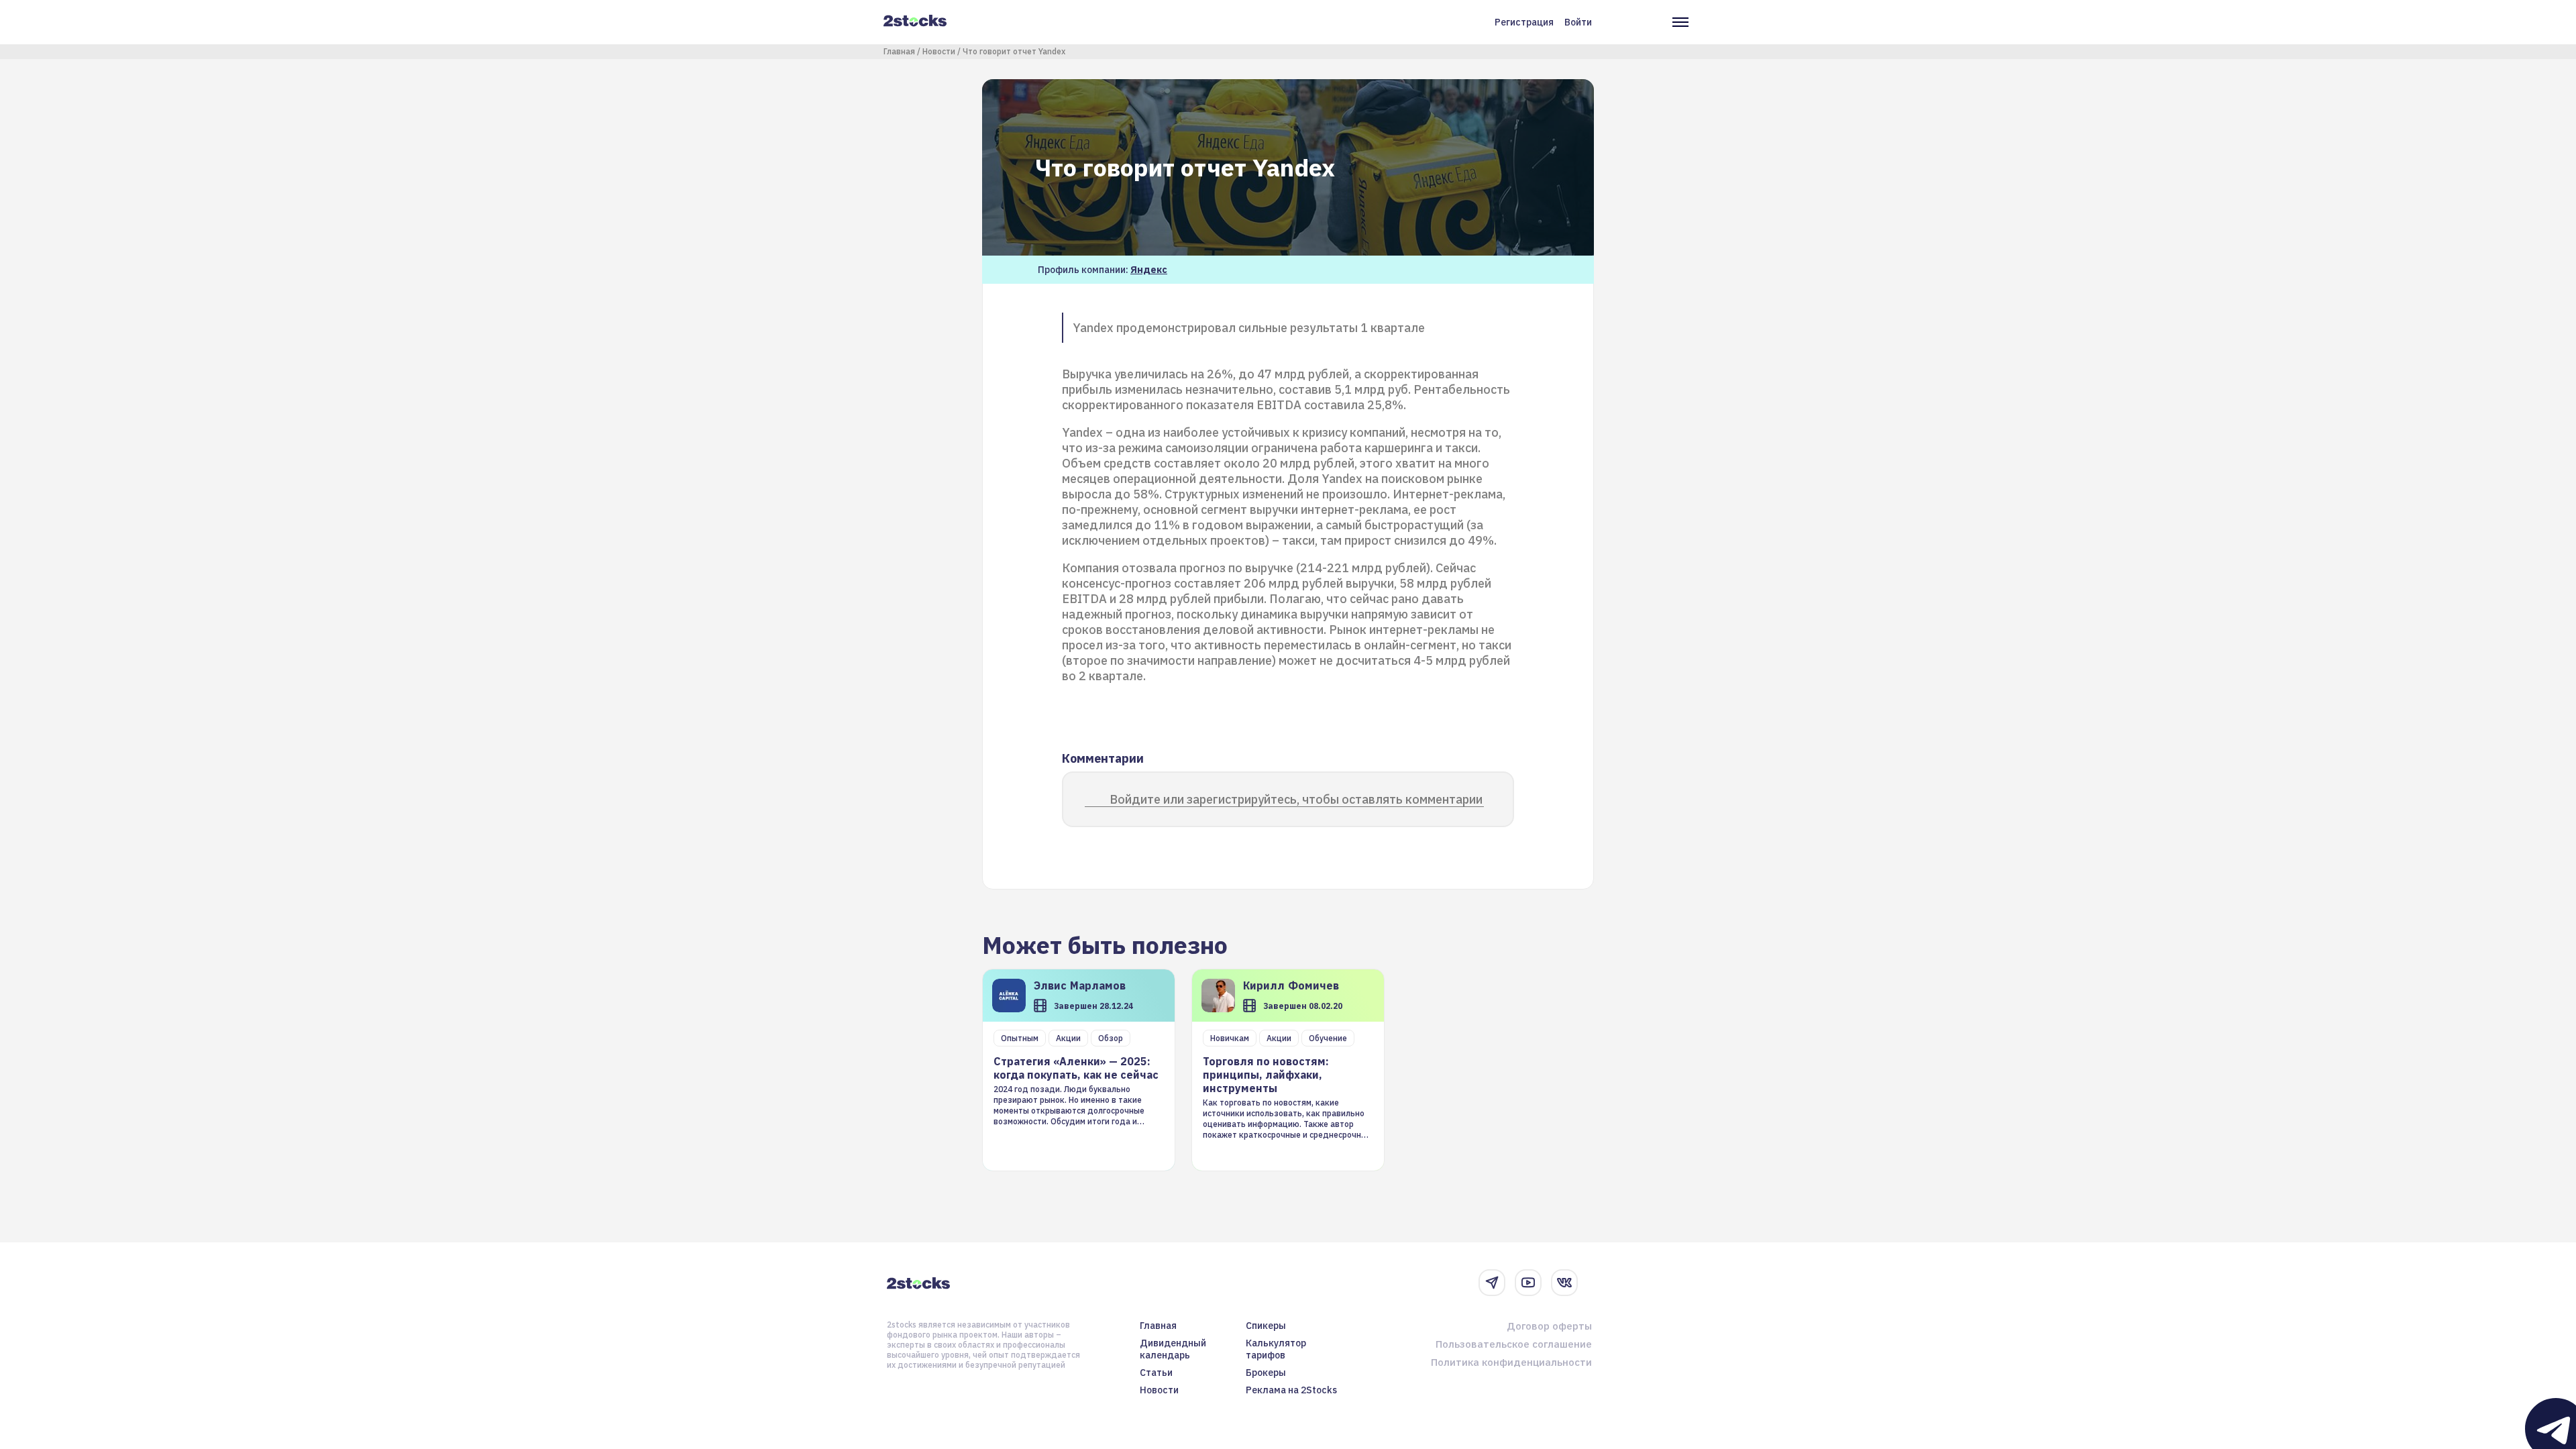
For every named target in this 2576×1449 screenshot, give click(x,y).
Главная (899, 51)
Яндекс (1149, 270)
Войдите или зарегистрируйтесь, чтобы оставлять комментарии (1296, 799)
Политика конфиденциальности (1511, 1362)
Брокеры (1266, 1373)
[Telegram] (1492, 1283)
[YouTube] (1528, 1283)
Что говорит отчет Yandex (1014, 51)
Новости (939, 51)
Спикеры (1266, 1326)
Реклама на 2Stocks (1291, 1390)
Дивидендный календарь (1173, 1349)
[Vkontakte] (1564, 1283)
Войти (1578, 22)
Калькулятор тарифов (1276, 1349)
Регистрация (1524, 22)
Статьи (1156, 1373)
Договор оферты (1549, 1326)
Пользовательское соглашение (1514, 1344)
